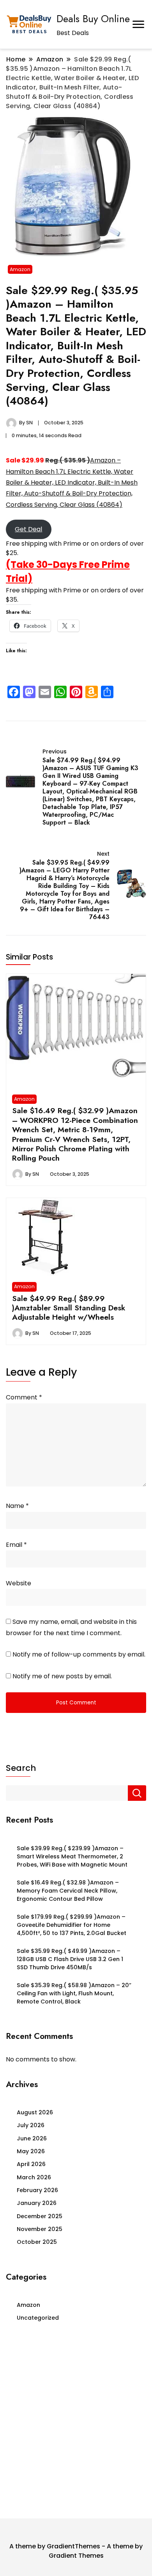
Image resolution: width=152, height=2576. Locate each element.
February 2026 (37, 2190)
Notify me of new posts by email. (62, 1676)
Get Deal (28, 529)
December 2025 (40, 2216)
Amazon (20, 269)
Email (16, 1545)
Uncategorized (38, 2318)
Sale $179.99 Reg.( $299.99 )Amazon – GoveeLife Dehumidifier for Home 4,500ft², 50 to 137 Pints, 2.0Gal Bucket (72, 1925)
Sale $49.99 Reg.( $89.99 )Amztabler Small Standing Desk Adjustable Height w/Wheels (69, 1308)
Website (19, 1583)
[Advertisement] (76, 2423)
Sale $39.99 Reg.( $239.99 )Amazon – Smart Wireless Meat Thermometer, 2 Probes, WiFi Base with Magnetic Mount (72, 1857)
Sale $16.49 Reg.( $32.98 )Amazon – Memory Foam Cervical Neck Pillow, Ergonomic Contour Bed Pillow (68, 1891)
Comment (24, 1397)
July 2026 (31, 2125)
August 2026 (35, 2112)
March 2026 (34, 2177)
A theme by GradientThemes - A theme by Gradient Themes (76, 2551)
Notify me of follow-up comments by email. (79, 1654)
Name (17, 1506)
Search (21, 1768)
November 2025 (40, 2229)
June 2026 (32, 2138)
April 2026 (31, 2164)
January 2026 (37, 2203)
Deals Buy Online (93, 19)
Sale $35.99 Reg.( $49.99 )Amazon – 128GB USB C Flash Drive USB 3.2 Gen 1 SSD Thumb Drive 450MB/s (70, 1959)
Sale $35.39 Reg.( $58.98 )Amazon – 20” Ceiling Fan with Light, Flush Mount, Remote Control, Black (74, 1994)
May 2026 (31, 2151)
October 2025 (37, 2242)
